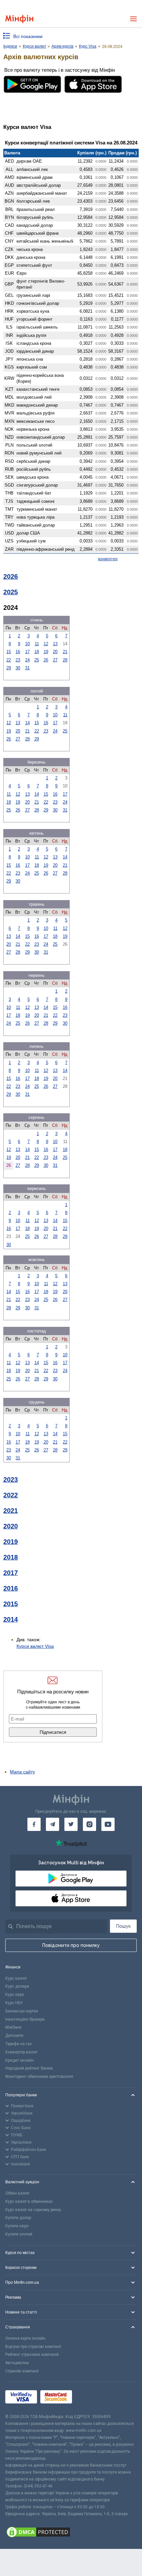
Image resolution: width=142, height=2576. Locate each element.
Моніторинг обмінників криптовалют (39, 2077)
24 (27, 660)
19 (46, 652)
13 (55, 644)
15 (9, 652)
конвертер (108, 559)
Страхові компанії (22, 2371)
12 (46, 644)
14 (27, 723)
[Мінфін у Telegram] (53, 1824)
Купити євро (17, 2226)
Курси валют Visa (35, 1646)
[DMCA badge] (71, 2533)
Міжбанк (13, 2027)
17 (27, 652)
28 (65, 660)
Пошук (124, 1926)
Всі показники (28, 36)
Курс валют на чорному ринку (33, 2210)
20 (55, 652)
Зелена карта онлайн (25, 2338)
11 (37, 644)
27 (55, 660)
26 (46, 660)
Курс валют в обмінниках (29, 2201)
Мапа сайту (22, 1772)
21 (65, 652)
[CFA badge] (90, 2398)
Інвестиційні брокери (25, 2019)
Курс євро (15, 1995)
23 (18, 660)
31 (27, 668)
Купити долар (18, 2218)
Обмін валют (17, 2193)
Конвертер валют (21, 2052)
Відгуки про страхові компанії (33, 2347)
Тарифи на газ (18, 2044)
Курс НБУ (14, 2003)
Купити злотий (19, 2234)
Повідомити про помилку (71, 1945)
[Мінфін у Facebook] (34, 1824)
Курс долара (17, 1986)
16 (18, 652)
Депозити (14, 2036)
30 (18, 668)
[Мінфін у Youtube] (108, 1824)
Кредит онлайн (19, 2060)
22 (9, 660)
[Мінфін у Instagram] (89, 1824)
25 (37, 660)
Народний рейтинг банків (29, 2068)
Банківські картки (22, 2011)
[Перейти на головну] (19, 19)
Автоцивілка (17, 2363)
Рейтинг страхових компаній (32, 2355)
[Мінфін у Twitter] (71, 1824)
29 (9, 668)
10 (27, 644)
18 (37, 652)
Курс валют (16, 1978)
